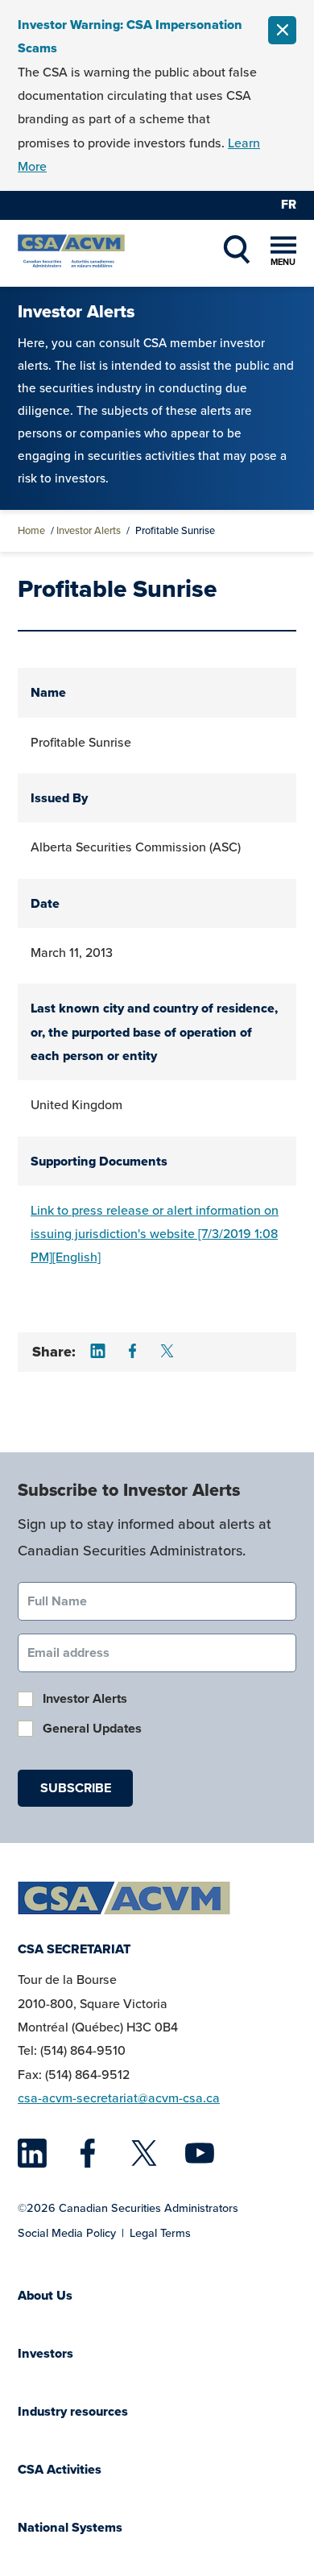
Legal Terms (160, 2233)
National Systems (70, 2527)
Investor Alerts (89, 530)
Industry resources (73, 2411)
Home (31, 530)
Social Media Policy (67, 2233)
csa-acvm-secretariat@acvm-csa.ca (119, 2098)
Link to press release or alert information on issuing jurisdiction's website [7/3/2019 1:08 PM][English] (155, 1234)
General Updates (92, 1728)
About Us (45, 2295)
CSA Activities (60, 2469)
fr (289, 204)
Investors (45, 2353)
